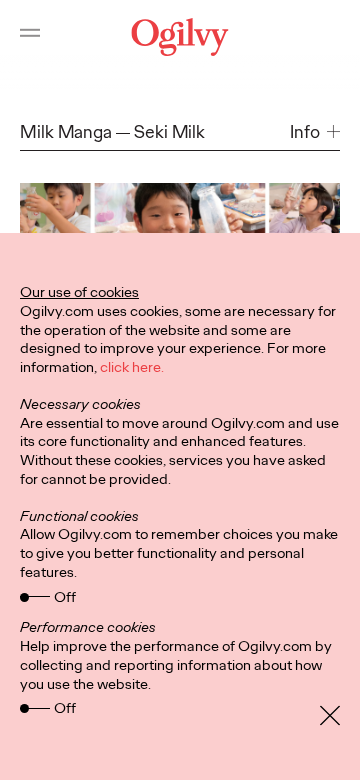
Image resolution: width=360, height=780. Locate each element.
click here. (132, 367)
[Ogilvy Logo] (179, 37)
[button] (315, 132)
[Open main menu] (30, 37)
